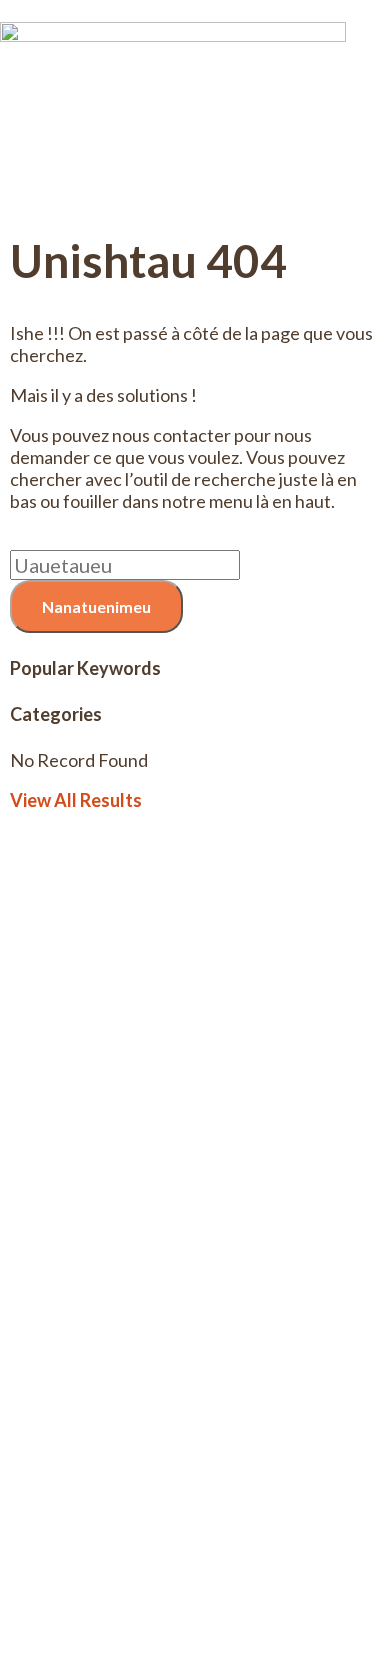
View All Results (76, 800)
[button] (195, 197)
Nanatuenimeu (96, 606)
